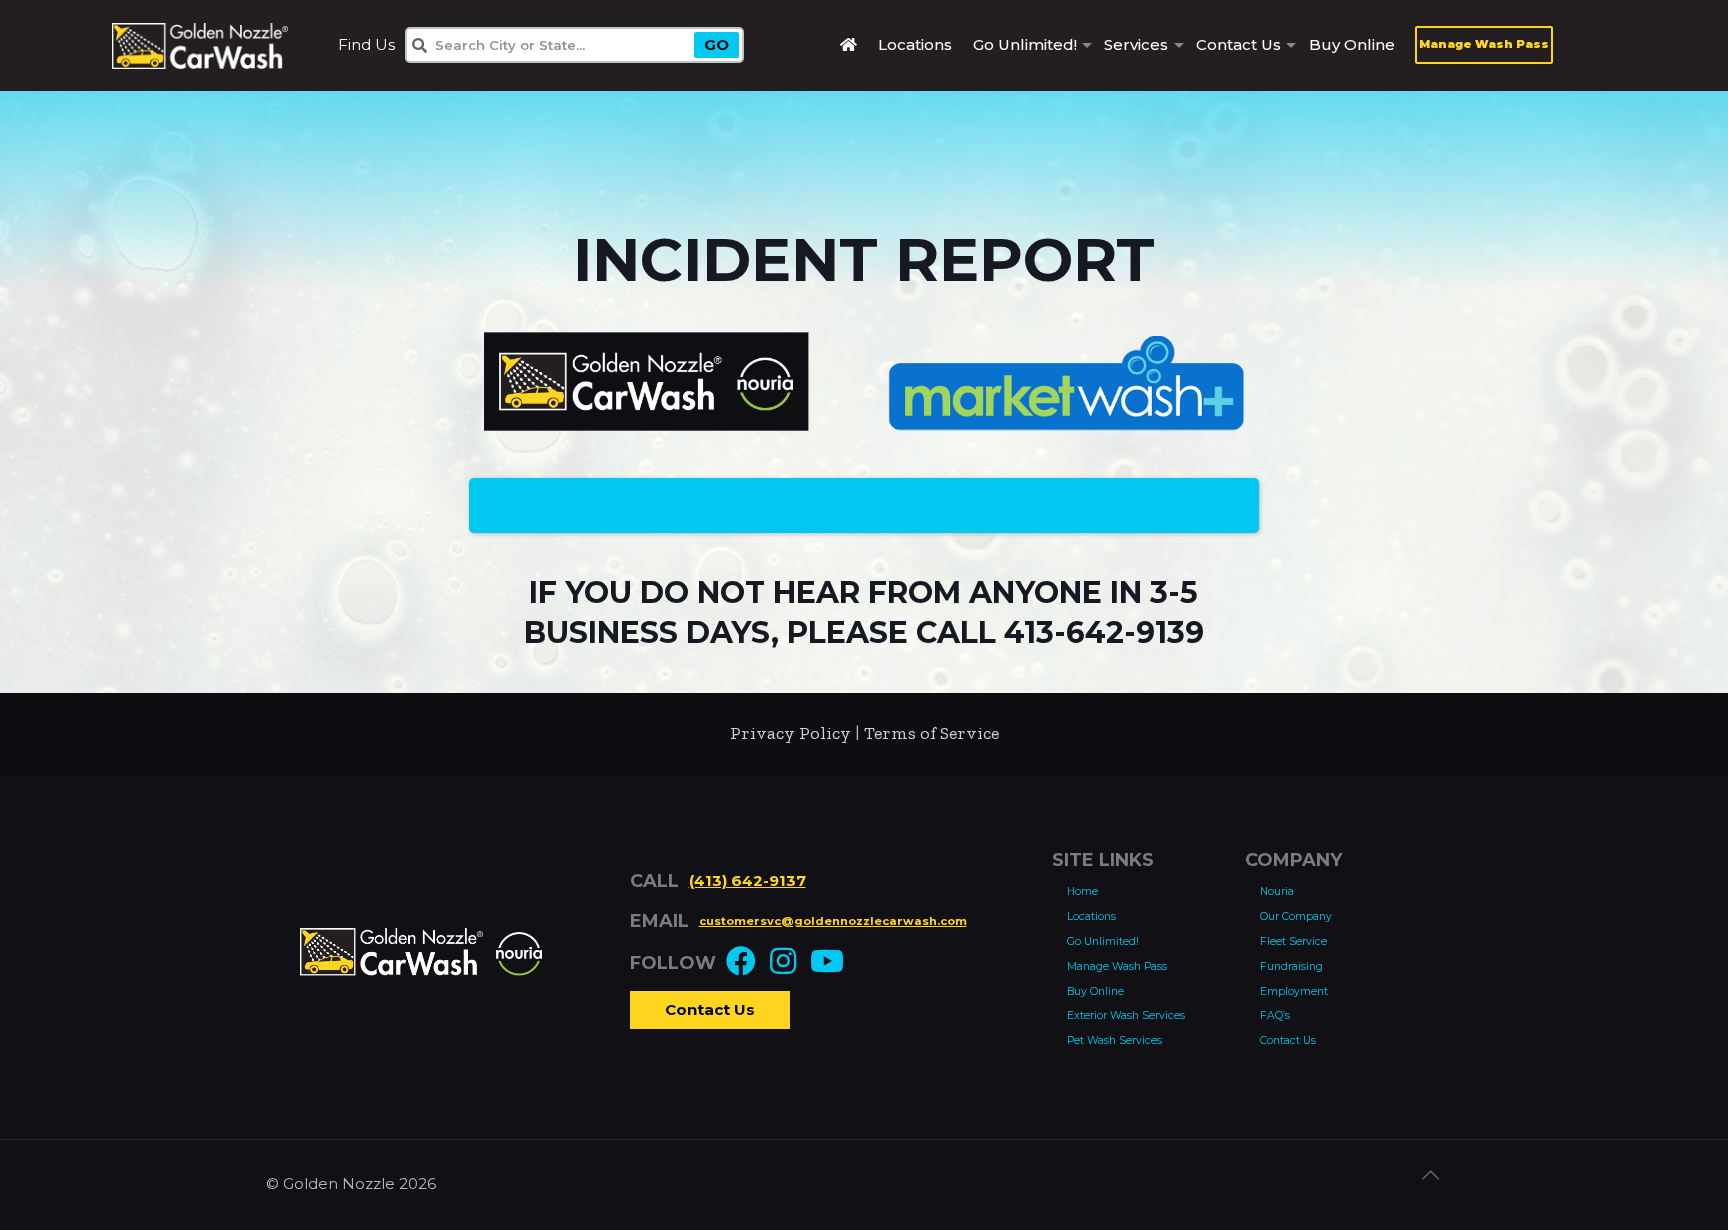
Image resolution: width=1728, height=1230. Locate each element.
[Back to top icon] (1441, 1182)
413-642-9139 (1104, 632)
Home (1082, 891)
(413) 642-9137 (747, 880)
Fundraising (1291, 966)
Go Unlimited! (1103, 941)
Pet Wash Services (1114, 1040)
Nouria (1277, 891)
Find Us (366, 44)
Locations (1091, 916)
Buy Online (1095, 991)
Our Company (1296, 916)
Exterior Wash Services (1126, 1015)
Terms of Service (931, 733)
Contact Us (710, 1009)
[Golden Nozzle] (200, 45)
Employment (1294, 991)
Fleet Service (1293, 941)
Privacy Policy (790, 733)
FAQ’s (1275, 1015)
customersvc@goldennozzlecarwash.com (833, 921)
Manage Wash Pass (1484, 44)
